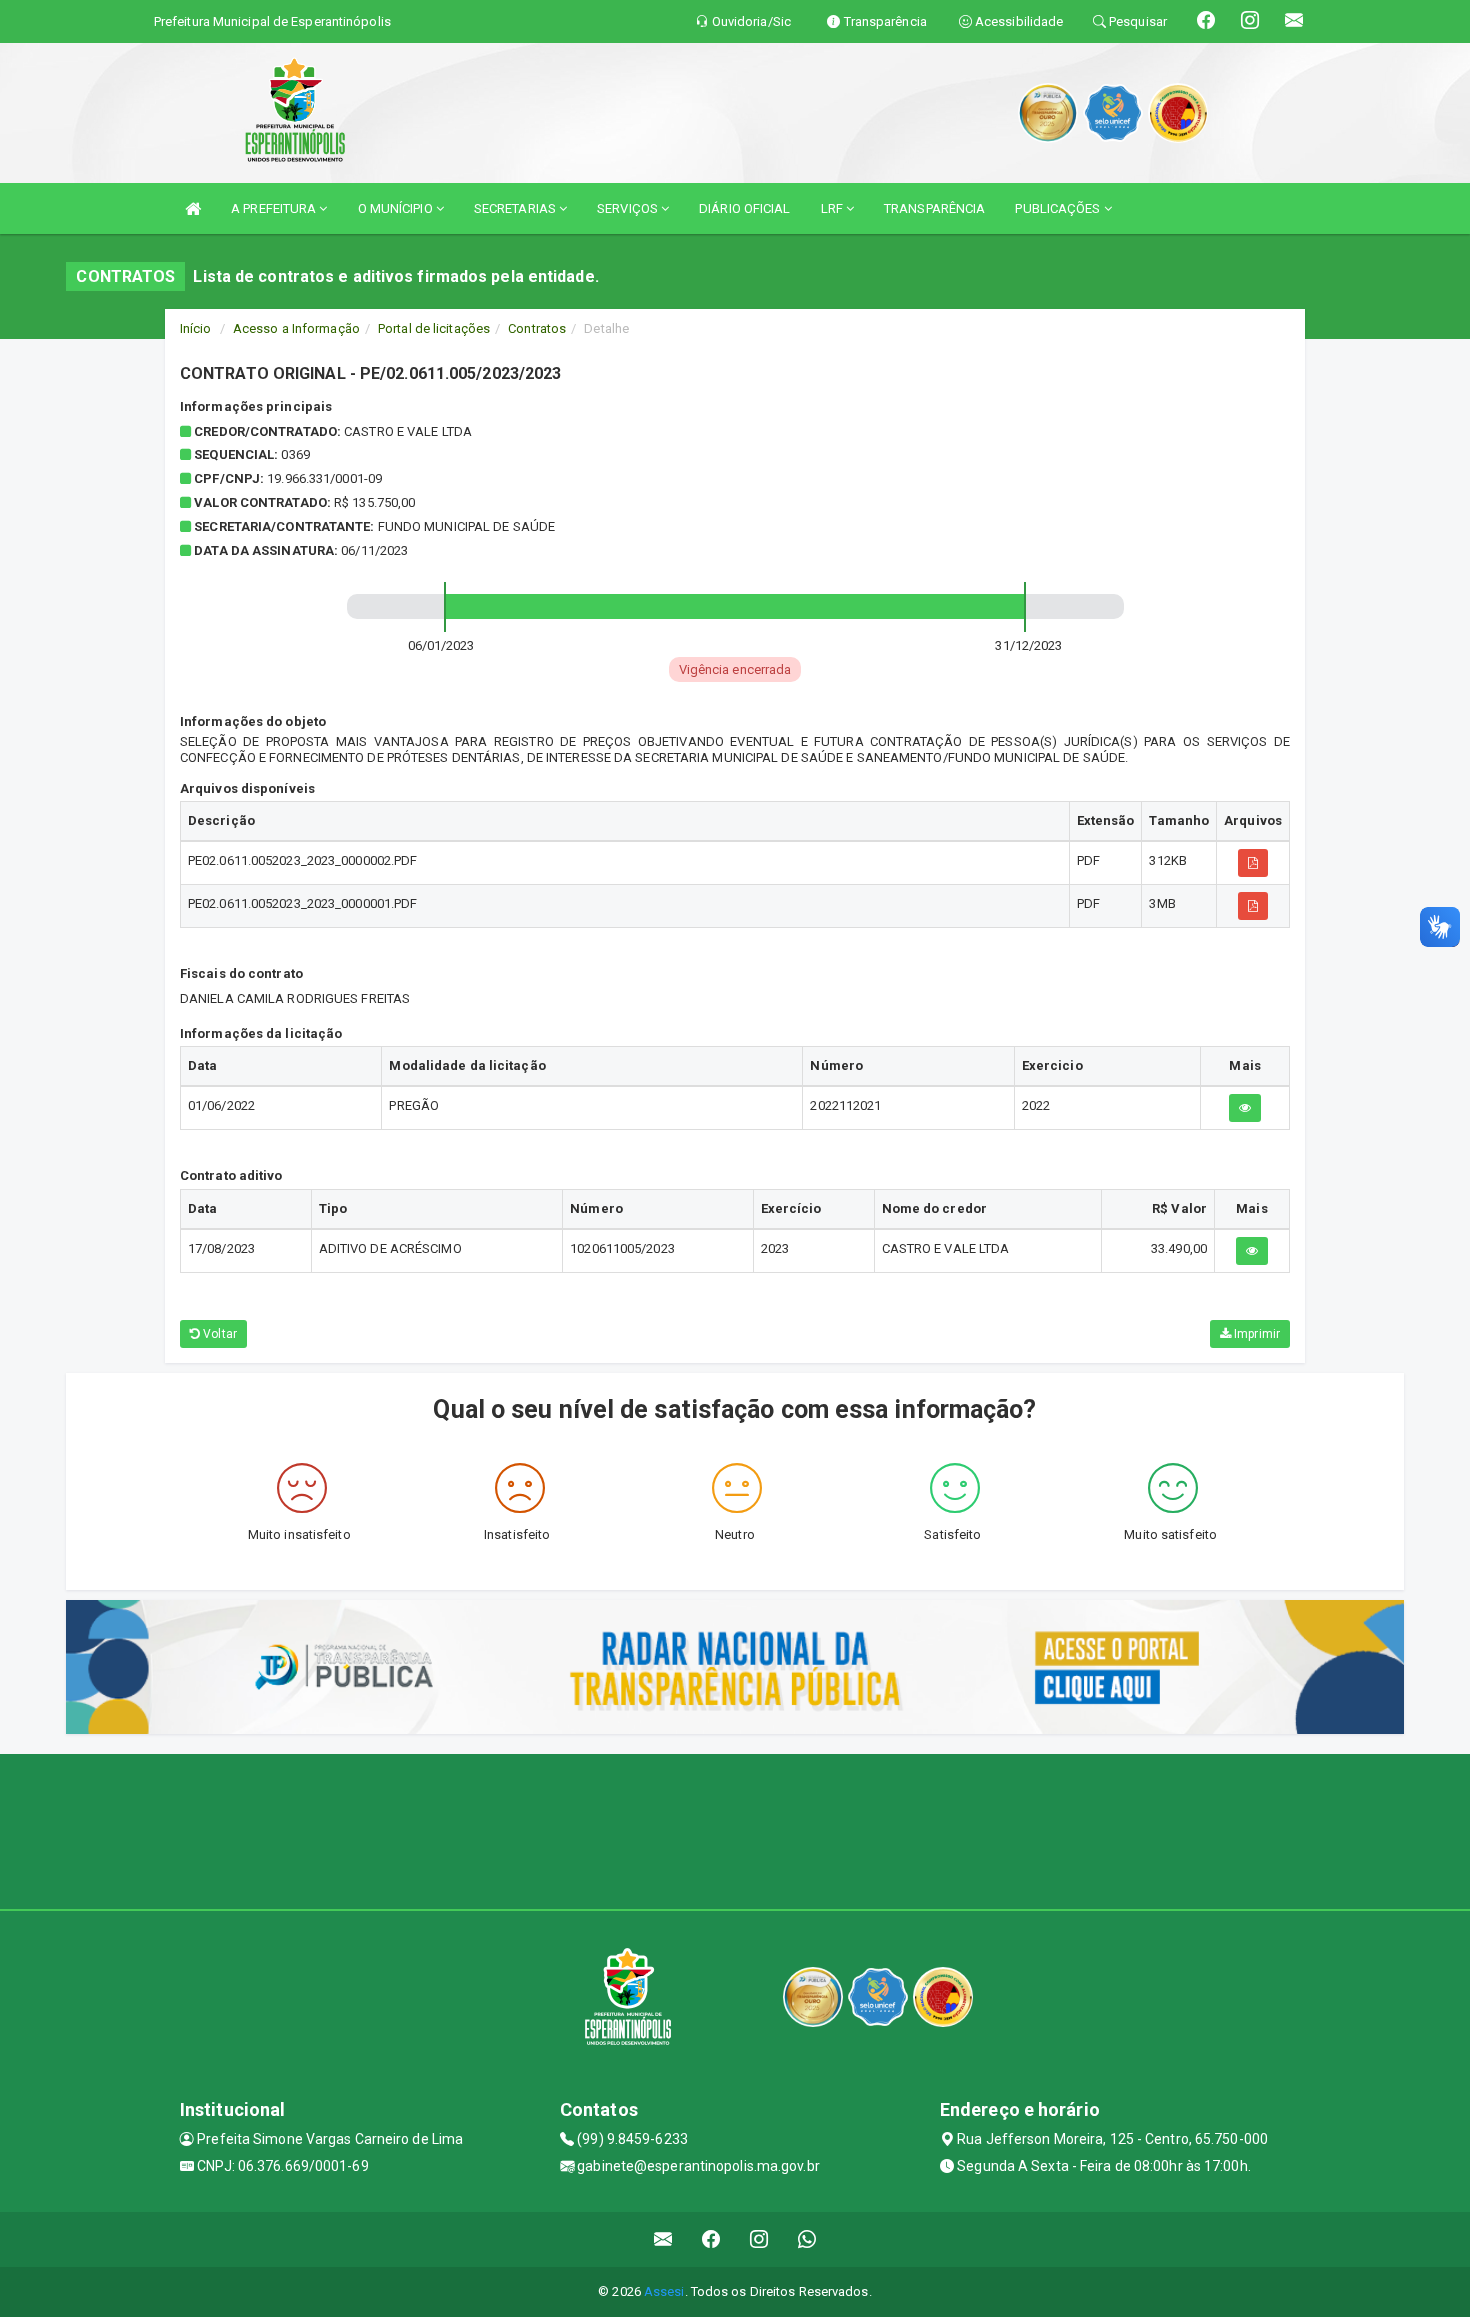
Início (196, 328)
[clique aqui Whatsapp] (807, 2239)
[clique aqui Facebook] (711, 2239)
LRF (833, 208)
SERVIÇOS (629, 208)
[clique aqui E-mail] (663, 2239)
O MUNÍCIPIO (397, 208)
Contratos (537, 328)
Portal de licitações (434, 328)
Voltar (218, 1334)
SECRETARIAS (516, 208)
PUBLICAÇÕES (1059, 208)
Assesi (664, 2291)
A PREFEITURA (275, 208)
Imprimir (1255, 1334)
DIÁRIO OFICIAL (744, 208)
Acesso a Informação (296, 328)
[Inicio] (193, 208)
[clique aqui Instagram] (759, 2239)
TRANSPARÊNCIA (934, 208)
